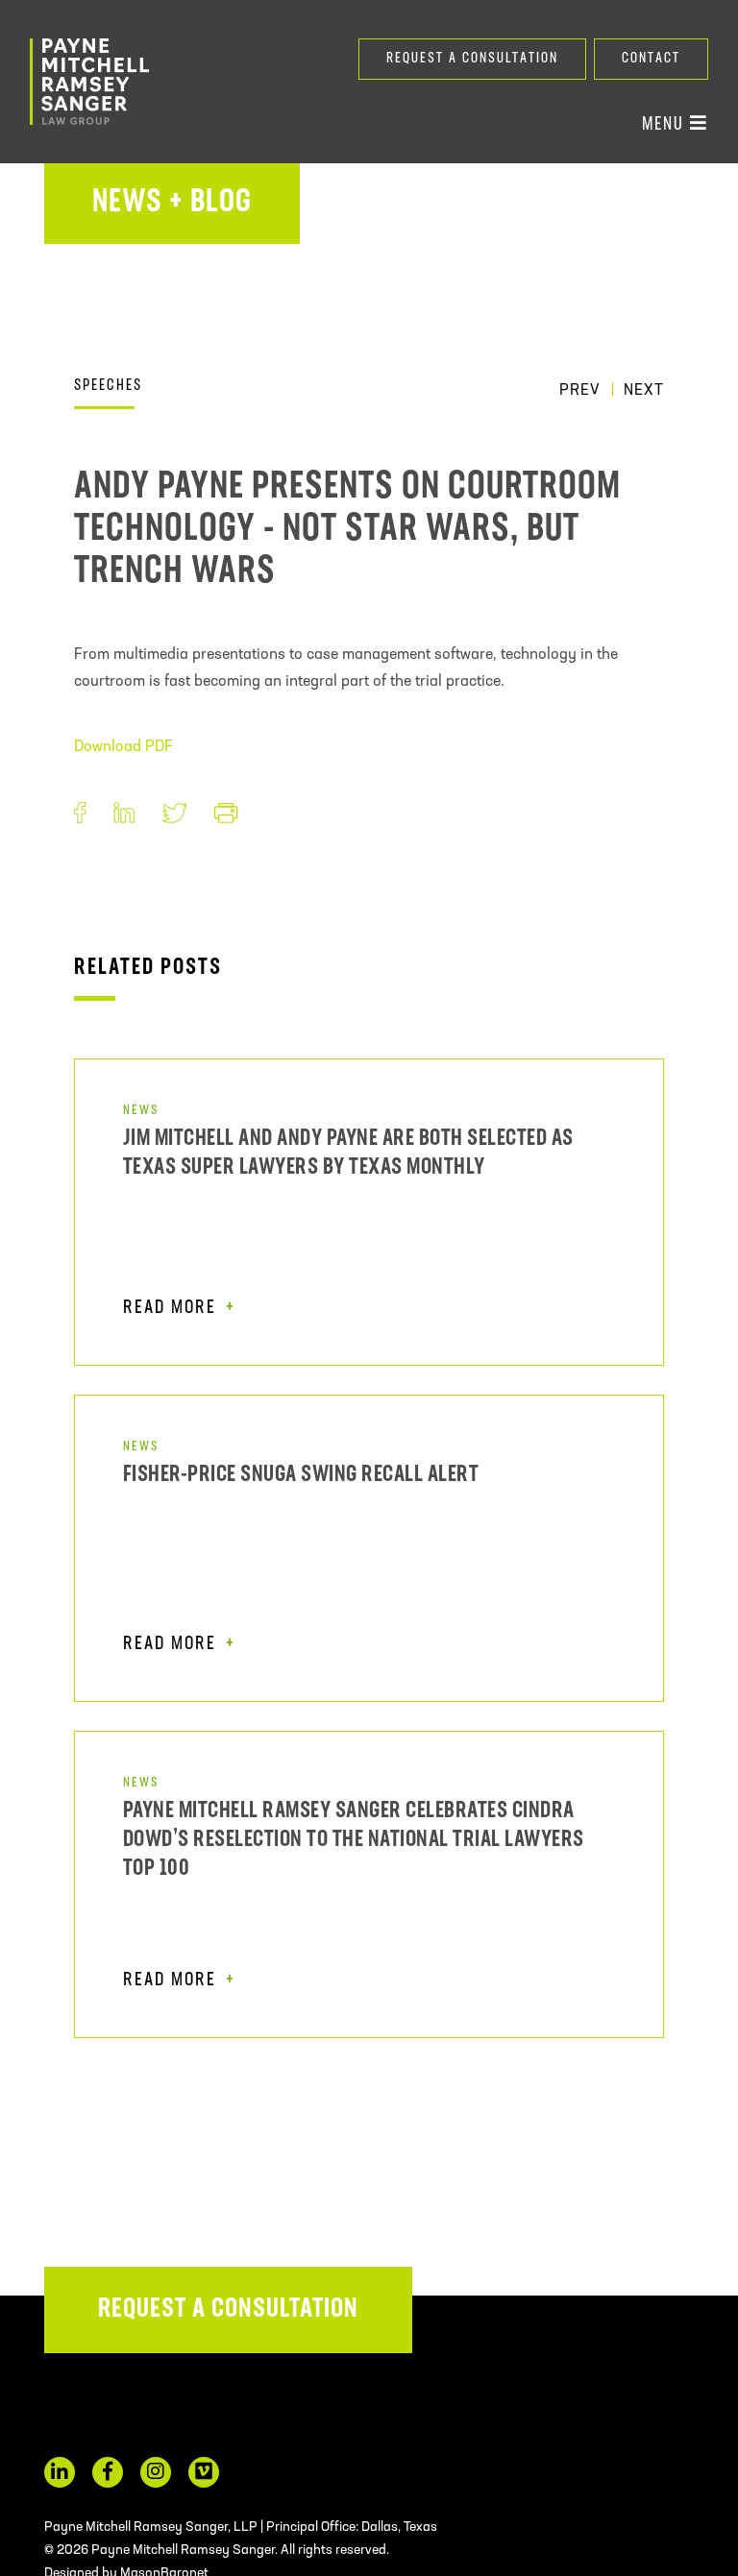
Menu (666, 125)
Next (644, 391)
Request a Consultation (472, 59)
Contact (651, 59)
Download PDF (123, 747)
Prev (580, 391)
